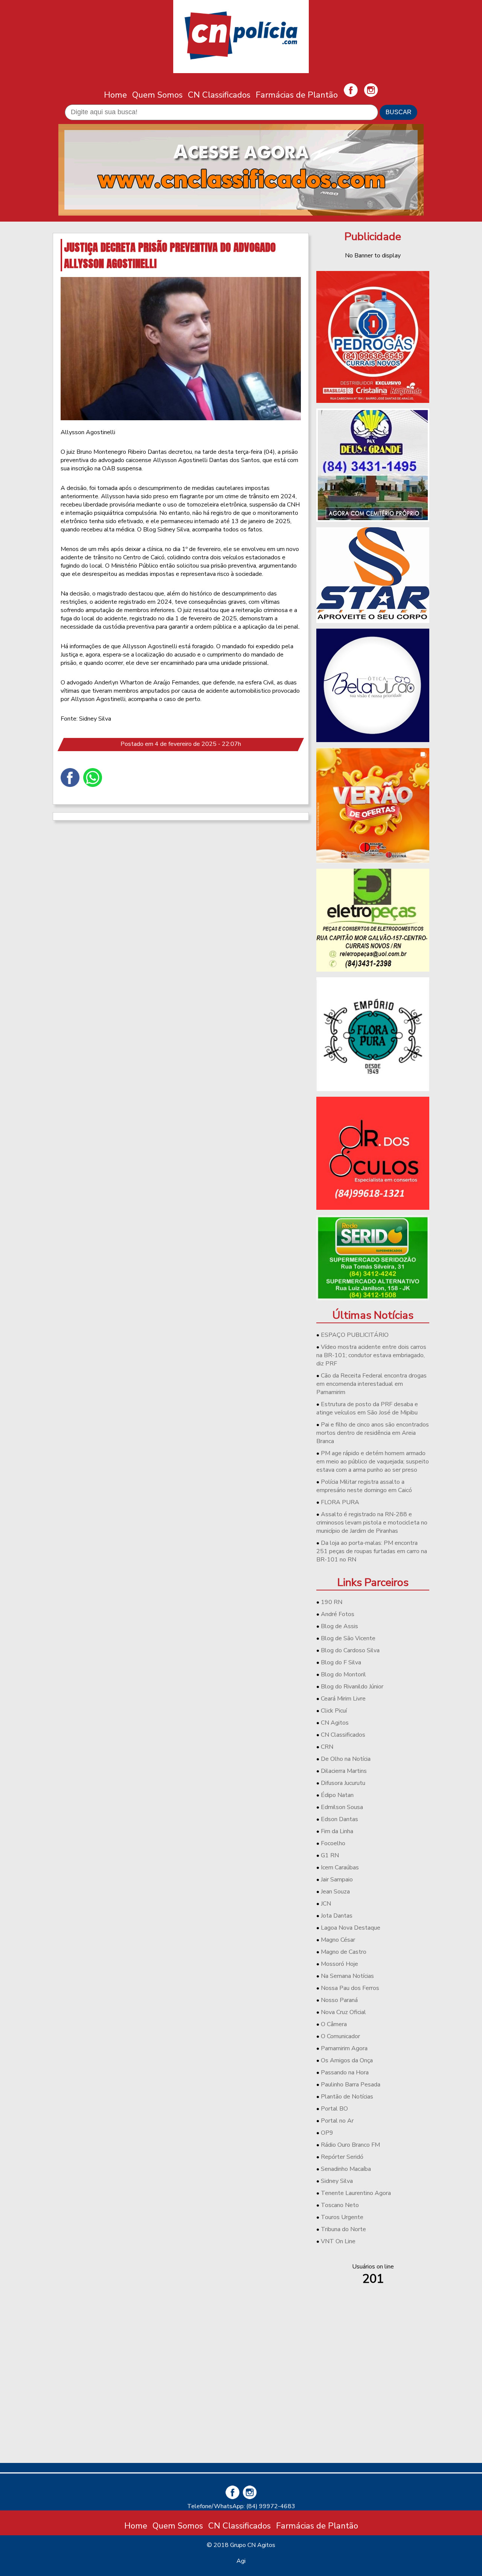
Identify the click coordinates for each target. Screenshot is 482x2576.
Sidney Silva (337, 2181)
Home (115, 95)
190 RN (332, 1602)
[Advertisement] (373, 2404)
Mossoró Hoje (339, 1964)
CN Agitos (335, 1723)
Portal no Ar (337, 2121)
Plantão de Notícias (347, 2097)
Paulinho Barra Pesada (351, 2085)
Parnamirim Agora (344, 2048)
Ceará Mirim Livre (343, 1699)
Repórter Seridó (342, 2157)
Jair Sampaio (337, 1880)
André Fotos (338, 1614)
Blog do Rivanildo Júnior (352, 1687)
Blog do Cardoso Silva (350, 1650)
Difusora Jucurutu (343, 1783)
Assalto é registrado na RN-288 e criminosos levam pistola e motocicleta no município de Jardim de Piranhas (372, 1523)
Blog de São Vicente (348, 1638)
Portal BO (334, 2109)
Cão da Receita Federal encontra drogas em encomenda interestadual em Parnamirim (371, 1384)
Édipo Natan (337, 1795)
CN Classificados (219, 95)
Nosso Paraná (339, 2000)
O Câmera (334, 2024)
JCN (326, 1904)
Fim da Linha (337, 1831)
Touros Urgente (342, 2217)
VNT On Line (338, 2241)
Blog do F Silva (341, 1662)
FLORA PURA (340, 1502)
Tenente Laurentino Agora (356, 2193)
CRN (327, 1747)
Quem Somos (157, 95)
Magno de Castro (344, 1952)
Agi (241, 2561)
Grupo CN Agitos (253, 2545)
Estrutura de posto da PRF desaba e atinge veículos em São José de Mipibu (367, 1408)
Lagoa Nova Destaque (351, 1928)
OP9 (327, 2133)
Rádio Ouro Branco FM (350, 2145)
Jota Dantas (337, 1916)
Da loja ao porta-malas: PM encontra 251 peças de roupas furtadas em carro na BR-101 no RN (372, 1551)
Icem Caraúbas (340, 1867)
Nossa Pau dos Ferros (350, 1988)
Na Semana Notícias (347, 1976)
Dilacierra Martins (344, 1771)
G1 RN (330, 1855)
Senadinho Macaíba (346, 2169)
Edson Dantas (339, 1819)
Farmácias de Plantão (297, 95)
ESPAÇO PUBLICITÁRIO (355, 1335)
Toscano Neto (340, 2205)
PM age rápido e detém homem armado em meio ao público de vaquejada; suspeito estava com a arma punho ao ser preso (373, 1462)
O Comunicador (340, 2036)
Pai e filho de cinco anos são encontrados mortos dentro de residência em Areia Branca (373, 1433)
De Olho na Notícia (346, 1759)
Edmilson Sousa (342, 1807)
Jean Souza (335, 1892)
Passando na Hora (345, 2072)
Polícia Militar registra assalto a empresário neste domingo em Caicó (364, 1486)
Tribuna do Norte (343, 2229)
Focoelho (333, 1843)
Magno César (338, 1940)
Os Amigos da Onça (347, 2060)
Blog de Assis (339, 1626)
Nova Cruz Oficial (343, 2012)
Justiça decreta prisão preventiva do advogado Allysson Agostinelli (170, 255)
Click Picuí (334, 1711)
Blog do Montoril (343, 1674)
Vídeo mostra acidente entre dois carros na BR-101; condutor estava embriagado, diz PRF (371, 1355)
